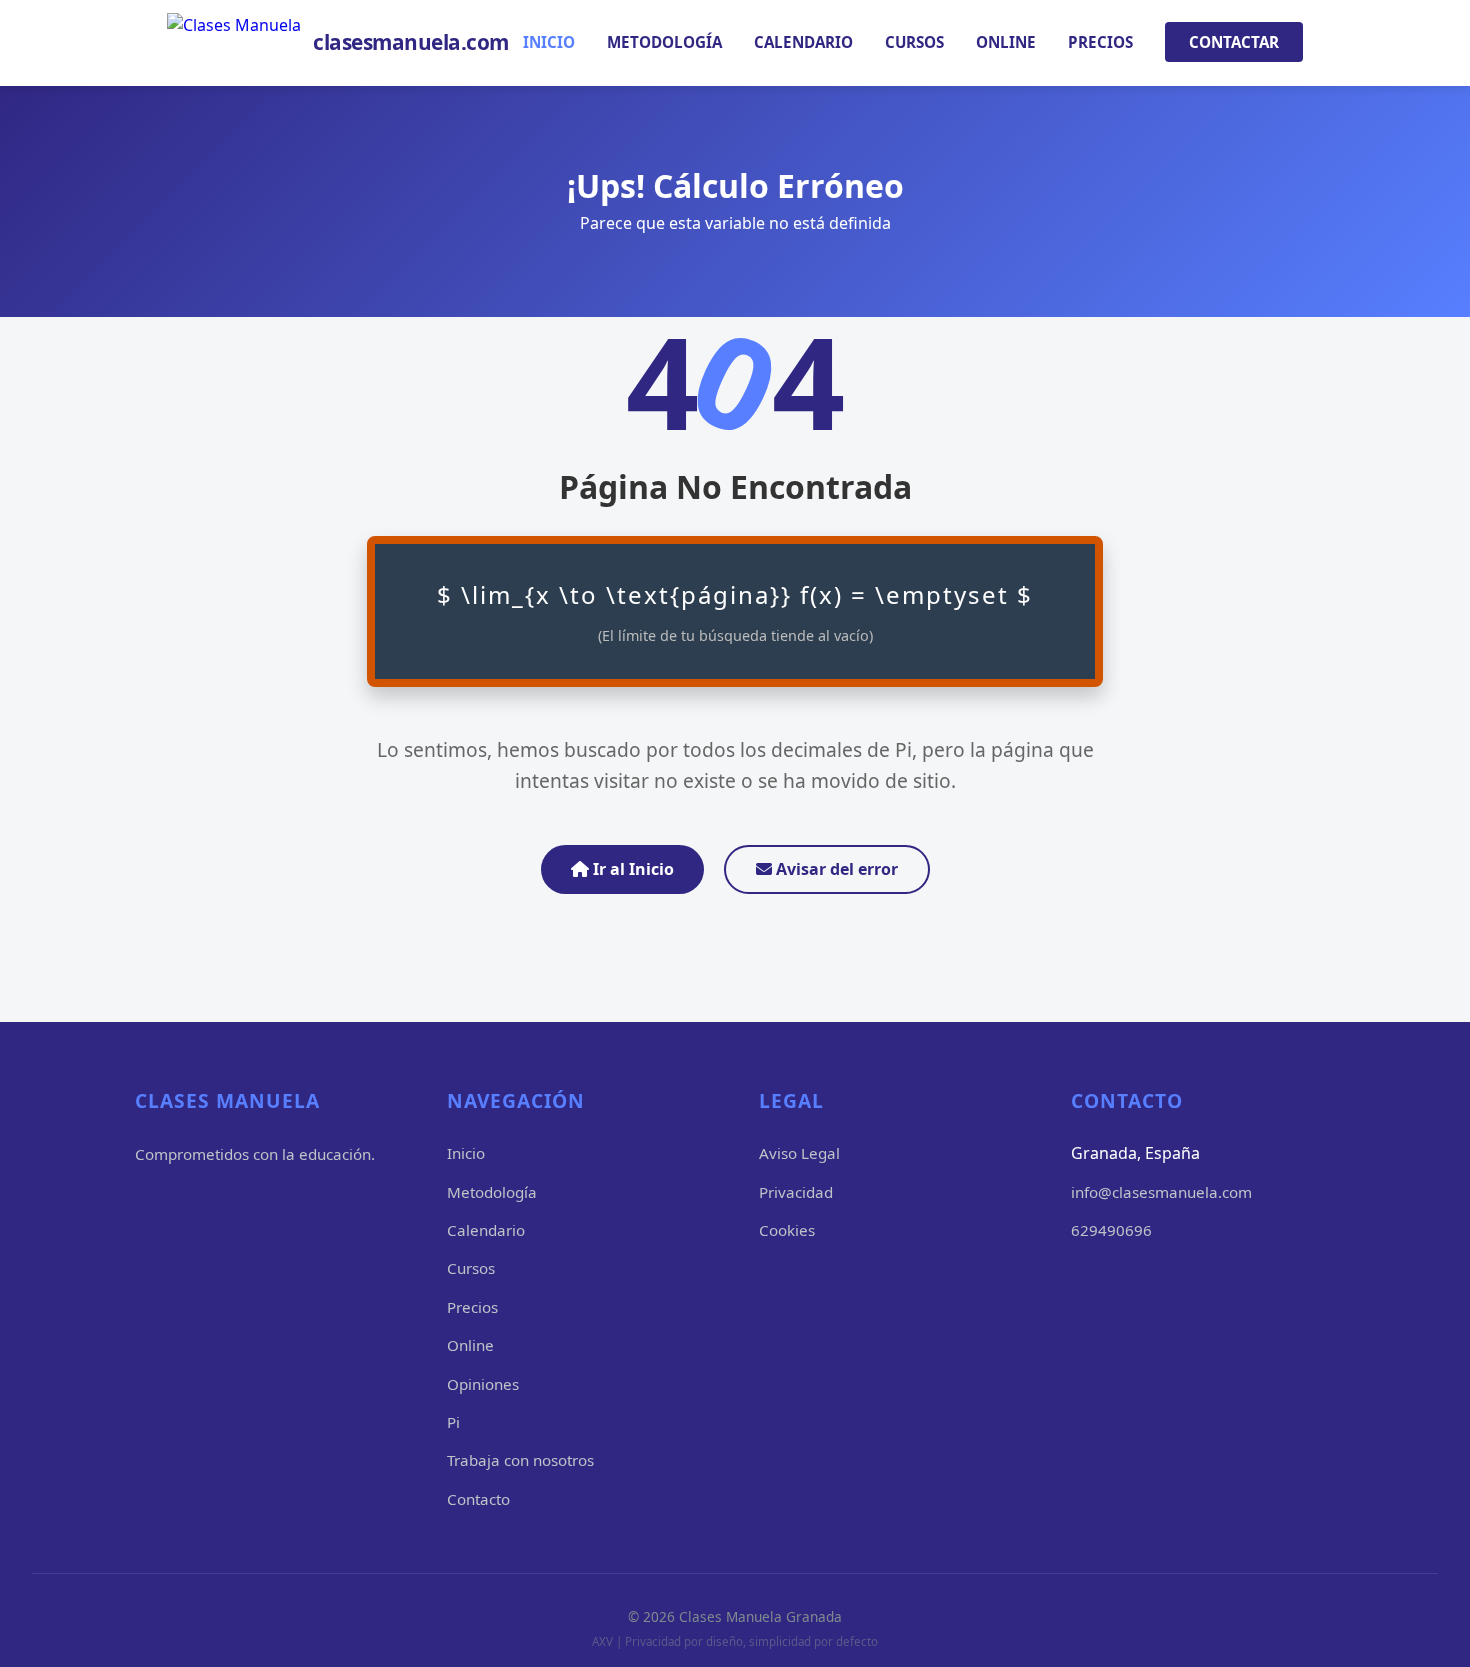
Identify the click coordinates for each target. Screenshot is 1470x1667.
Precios (1100, 42)
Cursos (914, 42)
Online (1006, 42)
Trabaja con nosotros (520, 1460)
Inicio (549, 42)
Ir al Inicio (631, 869)
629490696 (1111, 1230)
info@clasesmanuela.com (1161, 1192)
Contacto (478, 1499)
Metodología (664, 42)
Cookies (787, 1230)
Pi (453, 1422)
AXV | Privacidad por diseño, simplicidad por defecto (735, 1641)
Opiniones (483, 1384)
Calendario (803, 42)
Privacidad (796, 1192)
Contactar (1234, 42)
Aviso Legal (799, 1153)
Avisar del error (835, 869)
